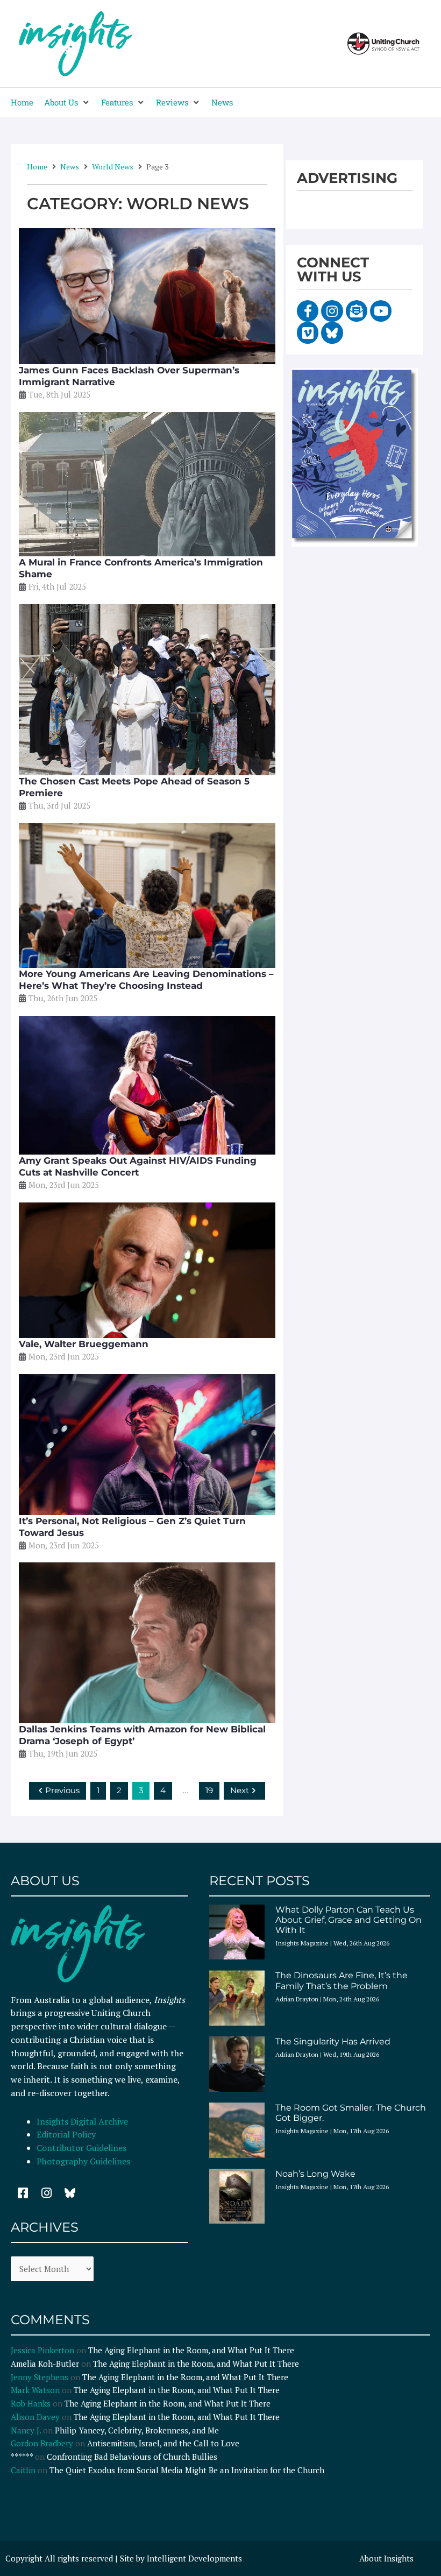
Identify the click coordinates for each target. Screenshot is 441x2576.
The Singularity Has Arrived (333, 2041)
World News (113, 167)
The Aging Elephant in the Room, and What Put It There (192, 2350)
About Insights (386, 2558)
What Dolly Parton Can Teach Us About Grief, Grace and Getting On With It (348, 1920)
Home (37, 167)
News (70, 167)
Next (240, 1790)
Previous (62, 1790)
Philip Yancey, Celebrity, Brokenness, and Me (137, 2430)
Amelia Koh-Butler (45, 2363)
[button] (67, 102)
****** (22, 2457)
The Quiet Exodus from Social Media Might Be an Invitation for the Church (187, 2470)
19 (209, 1790)
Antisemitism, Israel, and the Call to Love (163, 2443)
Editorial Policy (67, 2134)
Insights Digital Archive (82, 2121)
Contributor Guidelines (81, 2148)
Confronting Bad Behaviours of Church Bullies (132, 2457)
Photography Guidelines (83, 2161)
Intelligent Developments (194, 2558)
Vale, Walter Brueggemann (84, 1344)
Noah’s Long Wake (315, 2174)
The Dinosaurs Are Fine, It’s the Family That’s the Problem (342, 1980)
